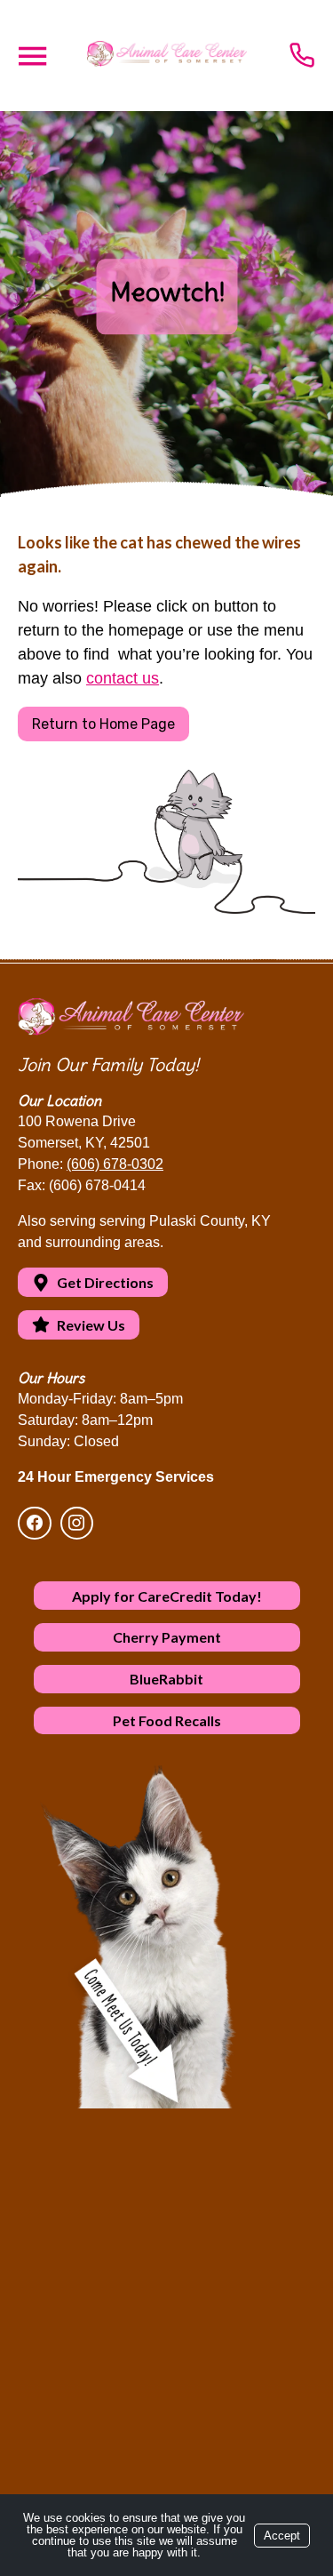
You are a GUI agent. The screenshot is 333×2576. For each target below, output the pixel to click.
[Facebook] (37, 1524)
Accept (282, 2536)
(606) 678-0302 (115, 1164)
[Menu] (32, 56)
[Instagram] (77, 1524)
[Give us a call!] (302, 55)
